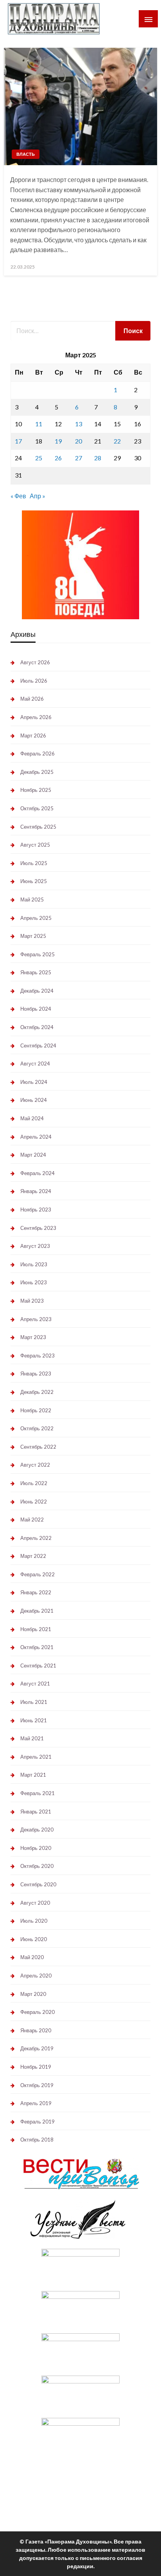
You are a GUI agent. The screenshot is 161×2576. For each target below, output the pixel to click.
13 (79, 424)
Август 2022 (35, 1465)
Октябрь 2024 (37, 1027)
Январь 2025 (36, 972)
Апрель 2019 (36, 2103)
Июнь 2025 (34, 881)
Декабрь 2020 (37, 1830)
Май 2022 (32, 1520)
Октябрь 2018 (37, 2140)
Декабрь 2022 (37, 1392)
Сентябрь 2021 (38, 1666)
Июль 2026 (34, 681)
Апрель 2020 (36, 1976)
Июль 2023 (34, 1264)
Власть (26, 154)
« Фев (18, 496)
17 (18, 441)
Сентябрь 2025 (38, 827)
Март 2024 (33, 1155)
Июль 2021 (34, 1702)
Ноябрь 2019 (36, 2067)
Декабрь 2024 (37, 991)
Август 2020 (35, 1903)
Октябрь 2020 (37, 1866)
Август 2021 (35, 1684)
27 (79, 458)
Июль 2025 (34, 863)
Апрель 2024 (36, 1137)
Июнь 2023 (34, 1282)
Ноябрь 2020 (36, 1848)
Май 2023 (32, 1301)
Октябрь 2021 (37, 1647)
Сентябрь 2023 (38, 1228)
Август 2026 (35, 662)
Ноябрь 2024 (36, 1009)
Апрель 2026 (36, 717)
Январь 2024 (36, 1191)
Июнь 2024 (34, 1100)
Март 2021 (33, 1775)
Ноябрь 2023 (36, 1210)
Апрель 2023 (36, 1319)
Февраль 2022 (38, 1574)
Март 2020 (33, 1994)
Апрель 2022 (36, 1538)
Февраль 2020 (38, 2012)
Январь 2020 (36, 2030)
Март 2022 (33, 1556)
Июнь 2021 (34, 1720)
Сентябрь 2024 (38, 1046)
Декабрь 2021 (37, 1611)
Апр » (38, 496)
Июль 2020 (34, 1921)
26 (58, 458)
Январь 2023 (36, 1374)
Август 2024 (35, 1064)
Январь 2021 (36, 1812)
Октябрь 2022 (37, 1428)
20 (79, 441)
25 (39, 458)
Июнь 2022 (34, 1502)
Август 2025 (35, 845)
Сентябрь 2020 (38, 1884)
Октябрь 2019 (37, 2085)
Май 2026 (32, 699)
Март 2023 (33, 1337)
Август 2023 (35, 1246)
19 (58, 441)
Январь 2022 (36, 1592)
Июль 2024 (34, 1082)
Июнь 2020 (34, 1939)
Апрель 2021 (36, 1757)
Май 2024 (32, 1118)
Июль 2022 (34, 1483)
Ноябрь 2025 (36, 790)
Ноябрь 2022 (36, 1410)
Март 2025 (33, 936)
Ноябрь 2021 (36, 1629)
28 (98, 458)
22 (117, 441)
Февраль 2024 (38, 1173)
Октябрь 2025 (37, 808)
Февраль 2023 (38, 1356)
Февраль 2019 (38, 2122)
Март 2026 (33, 735)
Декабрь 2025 (37, 772)
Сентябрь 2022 (38, 1447)
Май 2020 (32, 1957)
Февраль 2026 (38, 754)
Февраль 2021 (38, 1793)
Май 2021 (32, 1738)
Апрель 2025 (36, 918)
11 (39, 424)
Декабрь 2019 (37, 2048)
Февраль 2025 (38, 954)
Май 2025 (32, 900)
